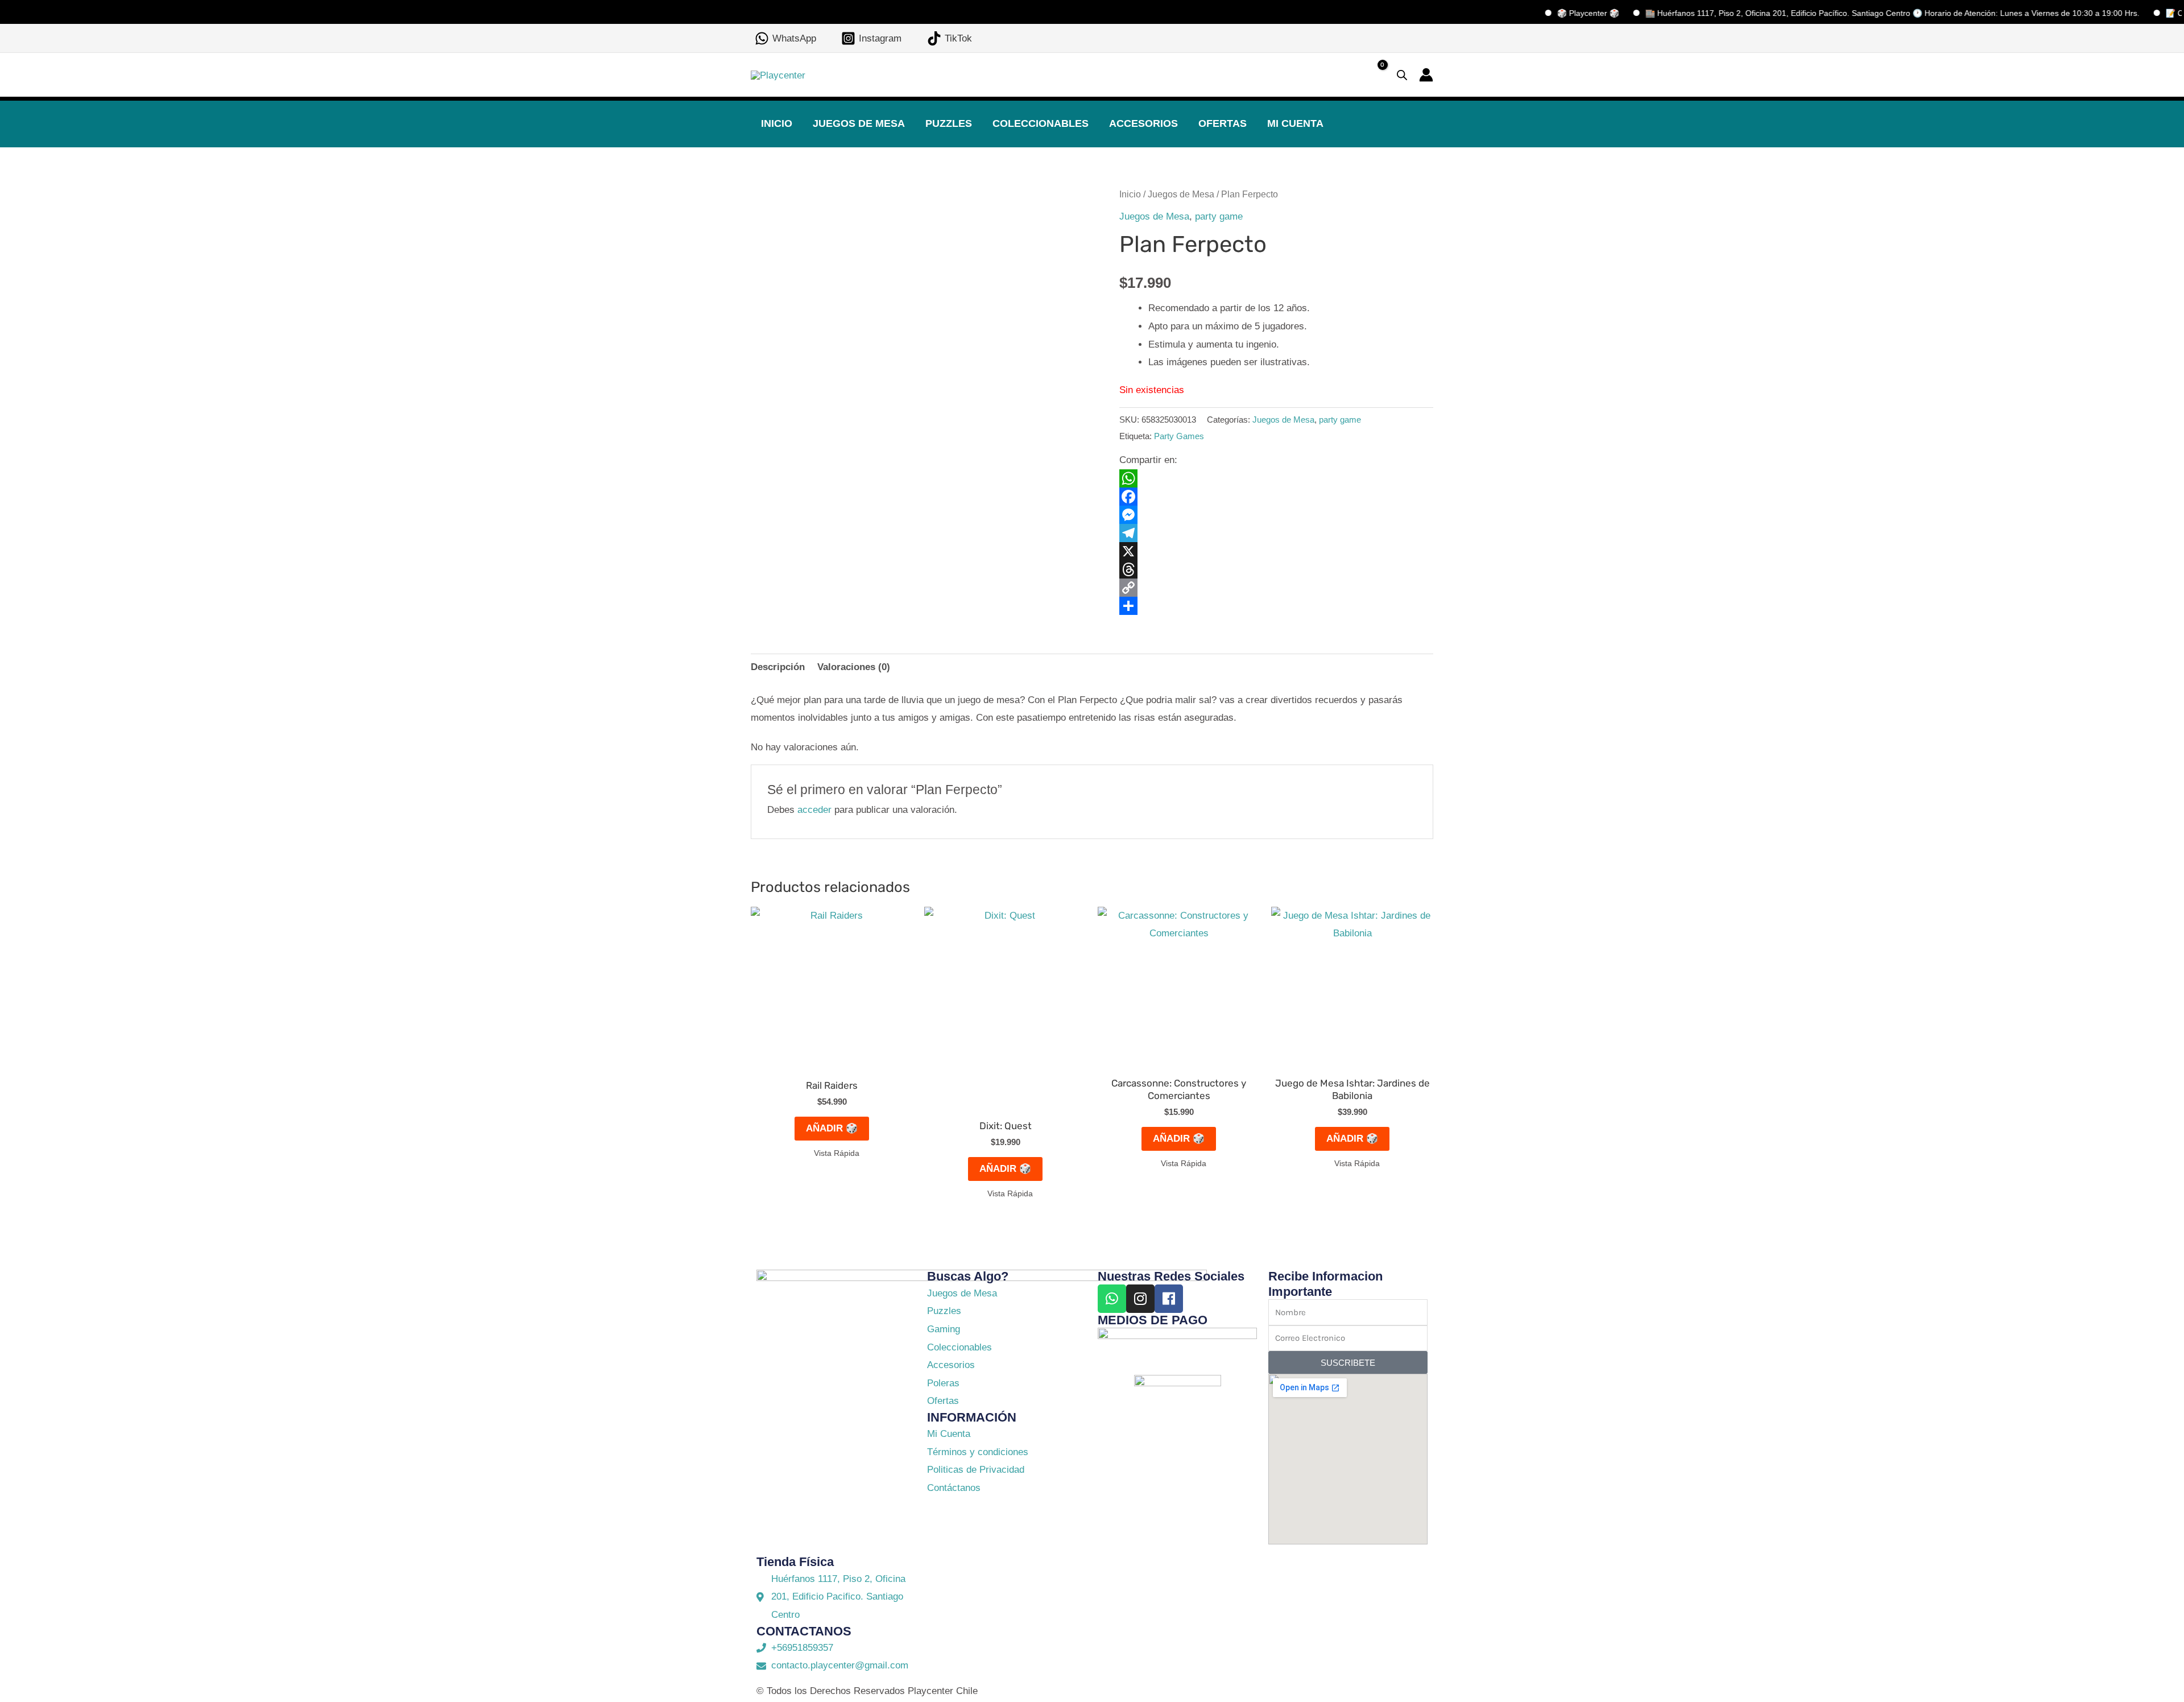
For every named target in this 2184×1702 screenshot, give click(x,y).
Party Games (1179, 436)
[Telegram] (1276, 533)
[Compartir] (1276, 606)
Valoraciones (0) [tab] (854, 667)
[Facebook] (1276, 497)
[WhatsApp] (1276, 478)
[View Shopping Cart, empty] (1373, 75)
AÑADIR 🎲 (832, 1128)
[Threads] (1276, 569)
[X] (1276, 551)
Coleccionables (1041, 123)
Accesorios (1143, 123)
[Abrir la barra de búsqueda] (1402, 75)
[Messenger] (1276, 515)
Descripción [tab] (778, 667)
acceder (814, 810)
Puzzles (949, 123)
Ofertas (1223, 123)
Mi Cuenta (1295, 123)
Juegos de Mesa (859, 123)
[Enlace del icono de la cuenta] (1426, 75)
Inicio (777, 123)
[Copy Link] (1276, 588)
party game (1219, 216)
